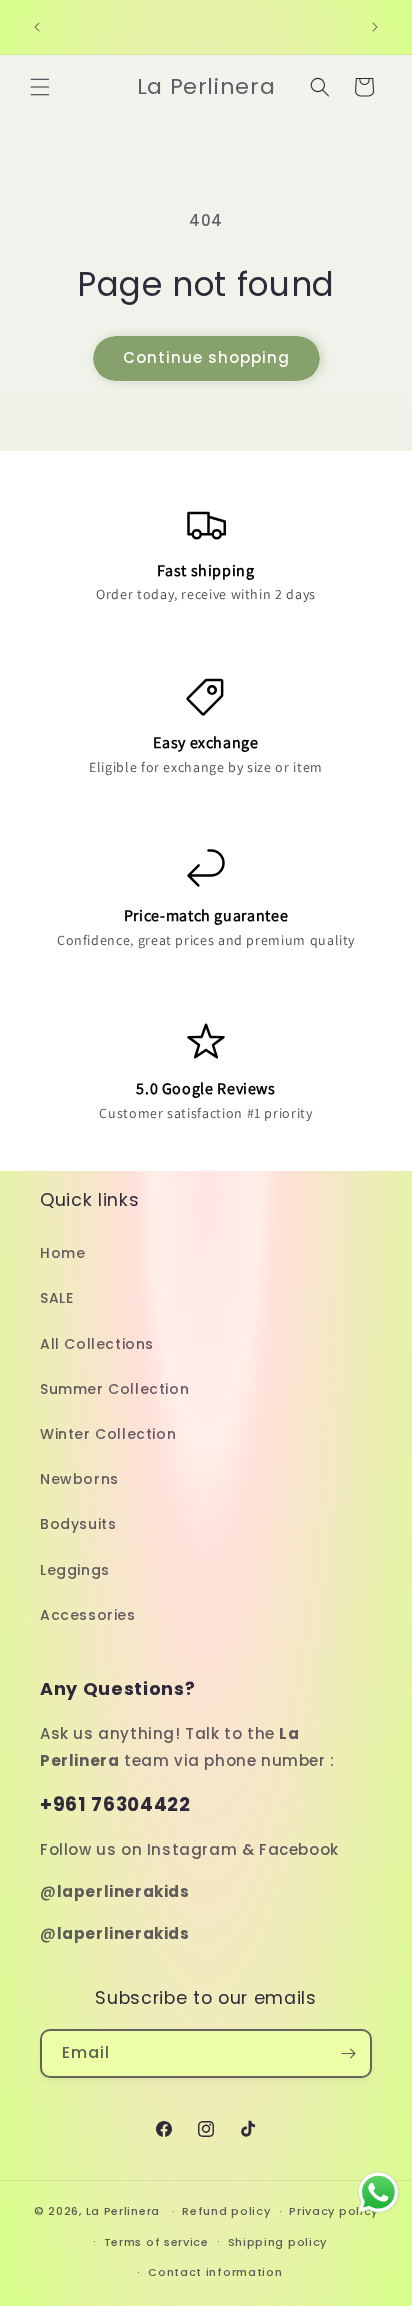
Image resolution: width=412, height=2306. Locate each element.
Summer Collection (114, 1389)
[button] (40, 87)
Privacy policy (333, 2211)
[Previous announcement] (37, 27)
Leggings (75, 1570)
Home (62, 1253)
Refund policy (226, 2211)
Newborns (79, 1479)
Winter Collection (108, 1434)
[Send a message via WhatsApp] (378, 2192)
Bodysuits (78, 1524)
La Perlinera (123, 2211)
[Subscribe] (348, 2053)
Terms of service (156, 2242)
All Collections (97, 1344)
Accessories (88, 1615)
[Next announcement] (375, 27)
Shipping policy (278, 2242)
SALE (56, 1298)
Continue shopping (206, 357)
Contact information (215, 2272)
